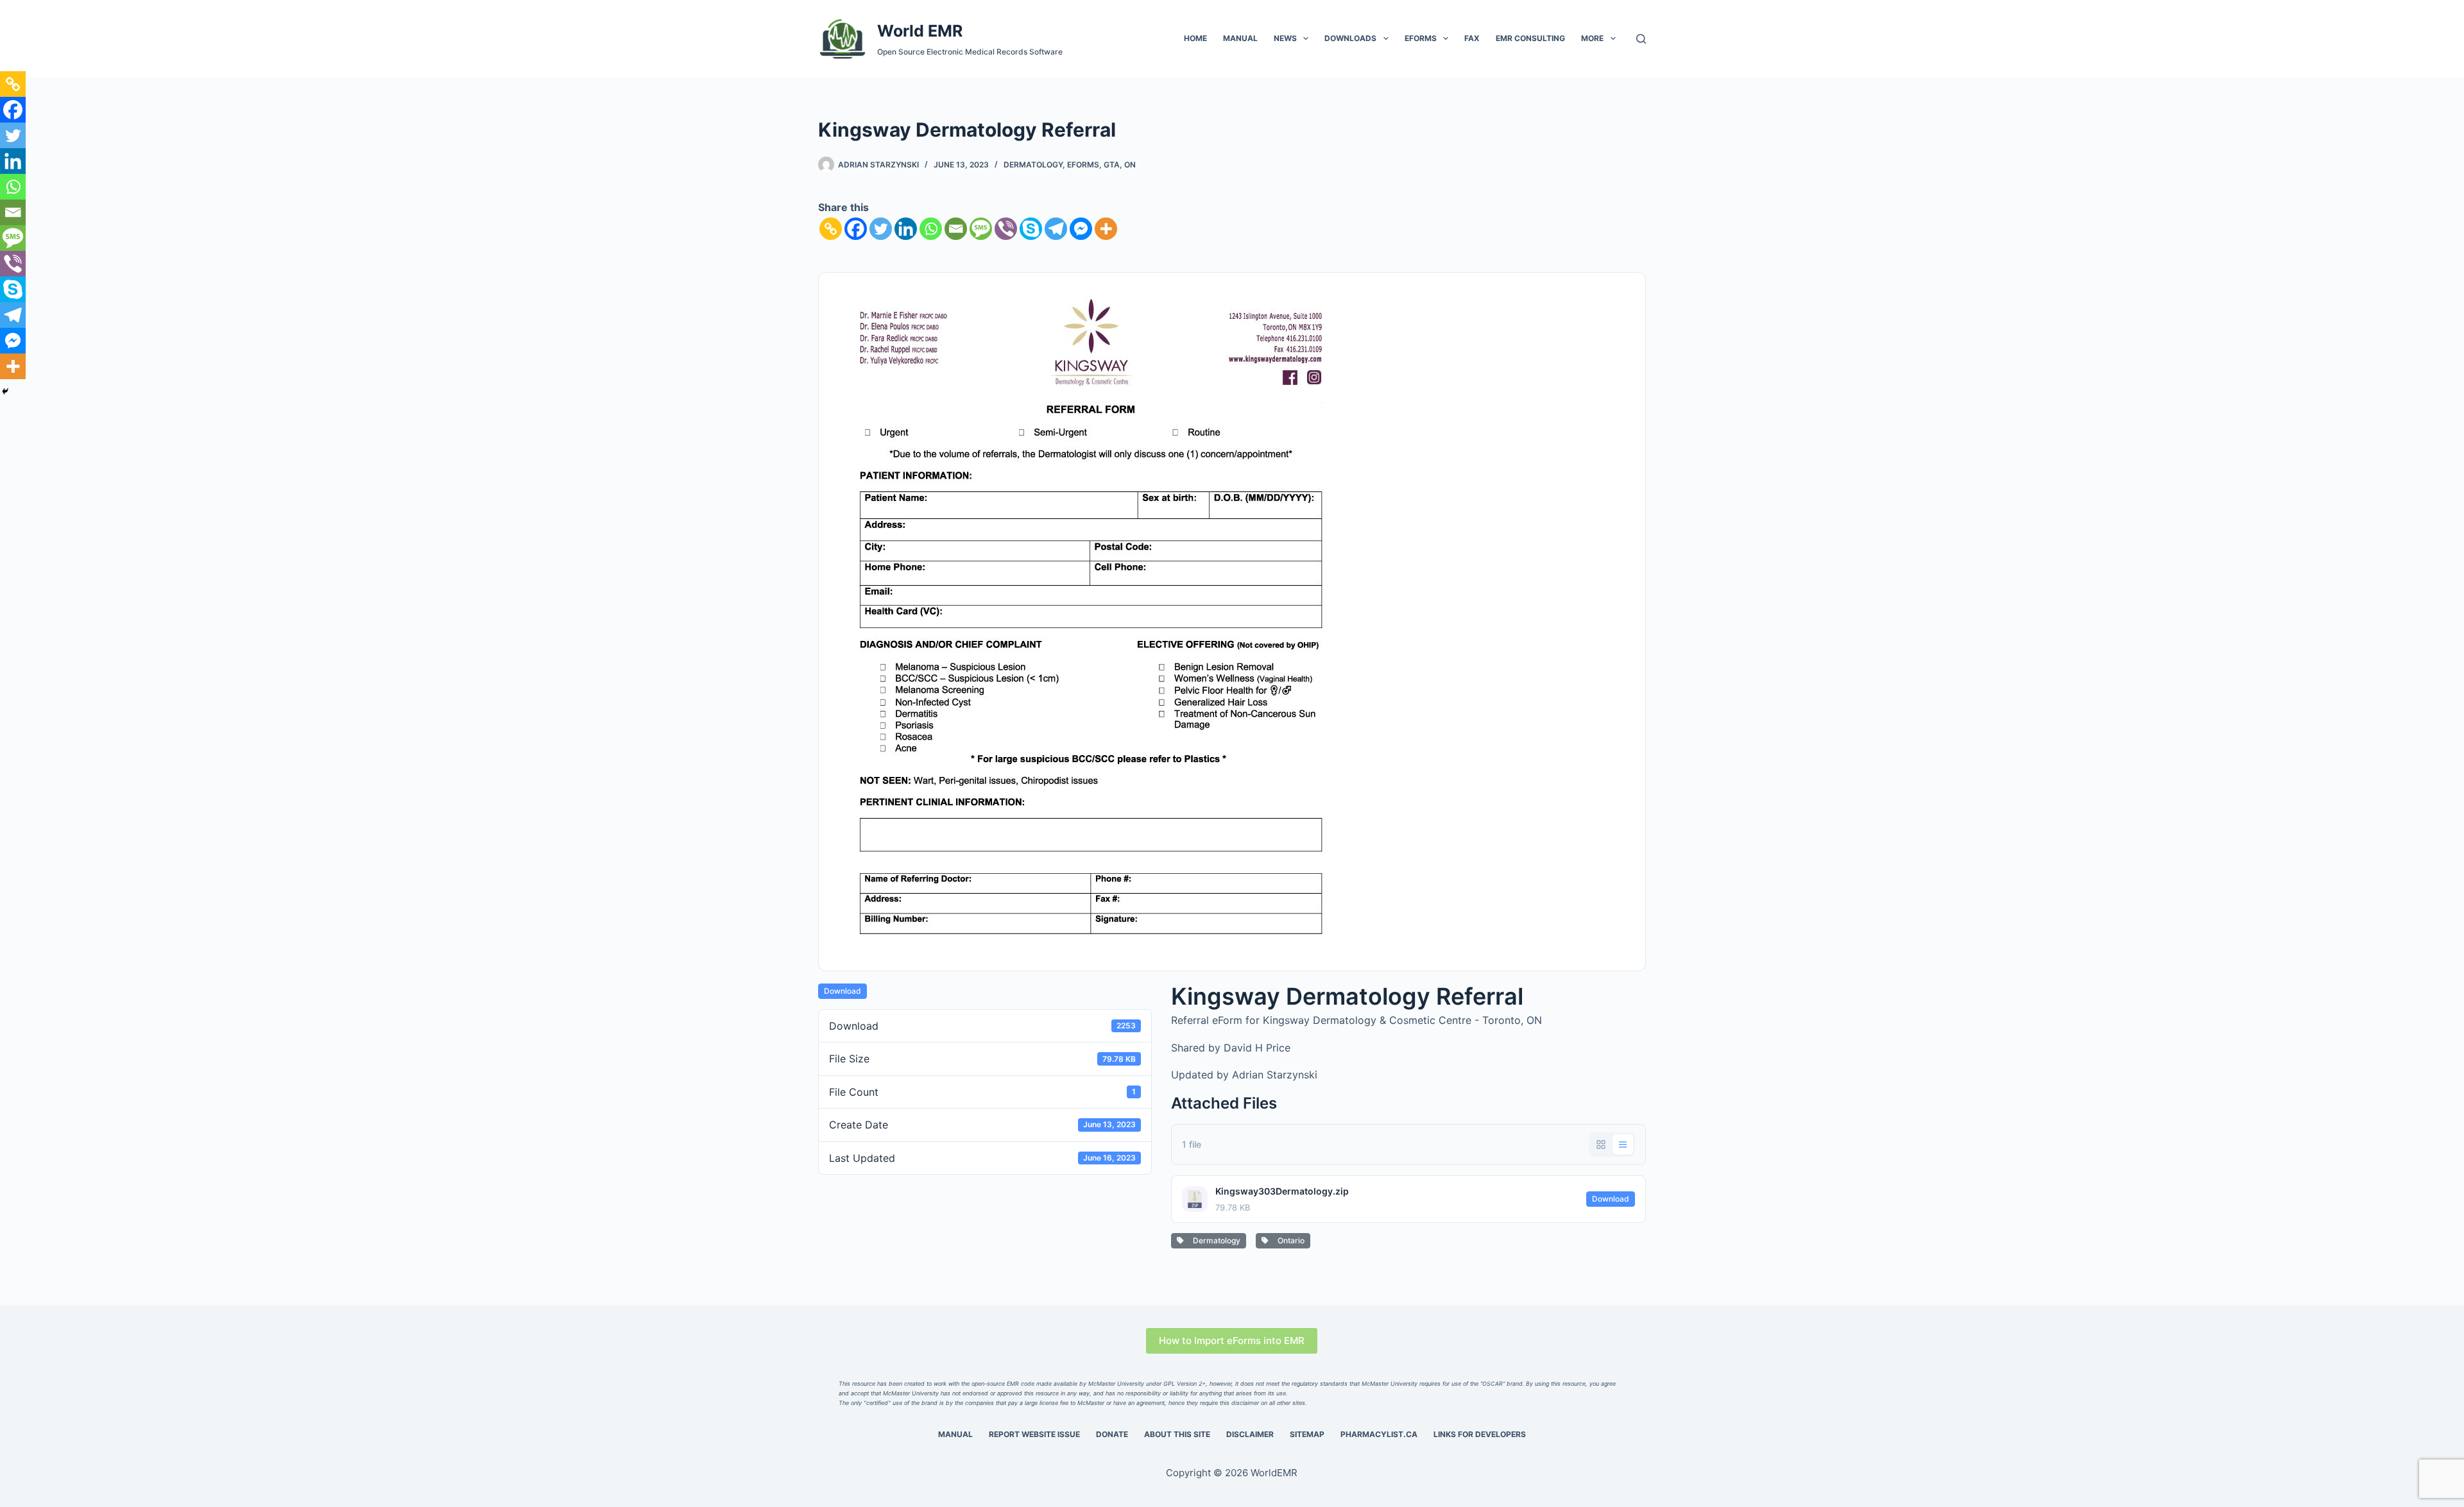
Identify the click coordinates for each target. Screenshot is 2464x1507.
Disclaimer (1250, 1434)
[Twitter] (881, 229)
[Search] (1641, 39)
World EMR (920, 31)
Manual (1240, 38)
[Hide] (5, 391)
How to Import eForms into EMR (1232, 1341)
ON (1130, 165)
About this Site (1177, 1434)
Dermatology (1033, 165)
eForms (1421, 38)
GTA (1112, 165)
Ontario (1289, 1240)
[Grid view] (1601, 1145)
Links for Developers (1480, 1434)
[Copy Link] (831, 229)
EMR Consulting (1530, 38)
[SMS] (981, 229)
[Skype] (1031, 229)
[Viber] (1006, 229)
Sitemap (1307, 1434)
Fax (1472, 38)
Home (1195, 38)
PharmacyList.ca (1379, 1434)
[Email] (956, 229)
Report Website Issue (1034, 1434)
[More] (1106, 229)
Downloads (1350, 38)
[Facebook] (856, 229)
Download (843, 991)
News (1285, 38)
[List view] (1623, 1145)
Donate (1112, 1434)
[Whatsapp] (931, 229)
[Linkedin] (906, 229)
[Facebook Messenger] (1081, 229)
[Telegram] (1056, 229)
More (1592, 38)
